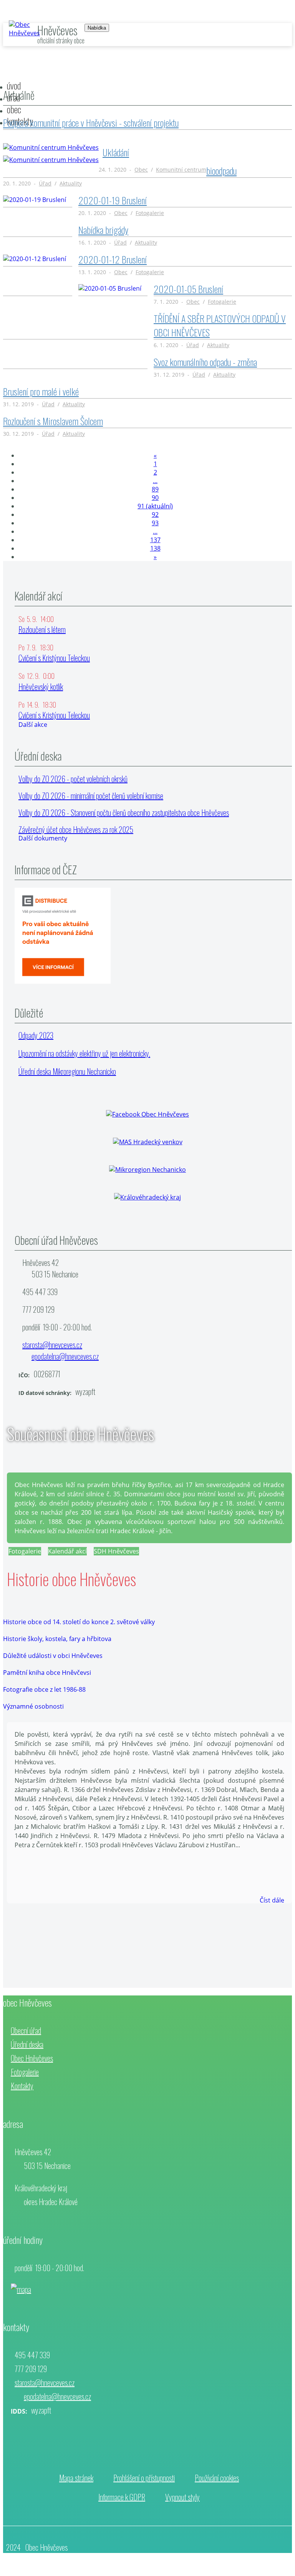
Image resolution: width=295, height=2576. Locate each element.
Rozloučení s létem (42, 629)
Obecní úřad (26, 2030)
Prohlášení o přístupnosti (144, 2478)
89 (155, 489)
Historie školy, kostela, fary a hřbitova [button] (57, 1639)
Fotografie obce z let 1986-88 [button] (44, 1689)
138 (155, 548)
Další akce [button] (33, 725)
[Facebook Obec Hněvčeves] (147, 1114)
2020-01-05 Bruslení (188, 289)
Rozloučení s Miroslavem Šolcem (53, 421)
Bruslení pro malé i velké (41, 391)
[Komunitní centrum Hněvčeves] (51, 147)
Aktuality (71, 183)
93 (155, 523)
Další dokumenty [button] (43, 838)
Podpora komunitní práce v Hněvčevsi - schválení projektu (91, 122)
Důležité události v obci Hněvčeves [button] (53, 1656)
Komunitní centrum (181, 170)
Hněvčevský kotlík (41, 687)
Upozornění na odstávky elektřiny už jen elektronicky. (84, 1053)
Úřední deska (27, 2044)
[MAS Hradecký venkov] (148, 1142)
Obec (141, 170)
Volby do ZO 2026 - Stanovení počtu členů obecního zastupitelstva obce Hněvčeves (124, 812)
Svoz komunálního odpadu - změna (205, 362)
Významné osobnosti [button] (33, 1706)
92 (155, 515)
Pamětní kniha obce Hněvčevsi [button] (47, 1673)
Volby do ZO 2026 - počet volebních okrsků (73, 779)
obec (14, 109)
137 (155, 540)
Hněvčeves (57, 30)
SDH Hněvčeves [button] (116, 1551)
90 (155, 498)
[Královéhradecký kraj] (147, 1197)
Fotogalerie (150, 213)
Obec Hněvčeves (32, 2058)
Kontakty (22, 2086)
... (155, 481)
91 (155, 506)
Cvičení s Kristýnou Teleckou (54, 658)
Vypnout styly (182, 2497)
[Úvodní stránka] (24, 33)
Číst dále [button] (272, 1900)
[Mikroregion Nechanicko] (147, 1170)
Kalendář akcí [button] (67, 1551)
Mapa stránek (76, 2478)
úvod (14, 85)
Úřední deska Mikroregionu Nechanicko (67, 1071)
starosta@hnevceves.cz (52, 1345)
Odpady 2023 (36, 1035)
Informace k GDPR (122, 2497)
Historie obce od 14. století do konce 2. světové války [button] (79, 1622)
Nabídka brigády (103, 230)
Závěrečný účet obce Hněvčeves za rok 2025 (76, 829)
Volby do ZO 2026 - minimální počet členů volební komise (91, 796)
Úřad (45, 183)
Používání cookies (217, 2478)
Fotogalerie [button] (25, 1551)
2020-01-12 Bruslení (113, 259)
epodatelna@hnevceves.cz (65, 1356)
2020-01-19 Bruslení (113, 200)
